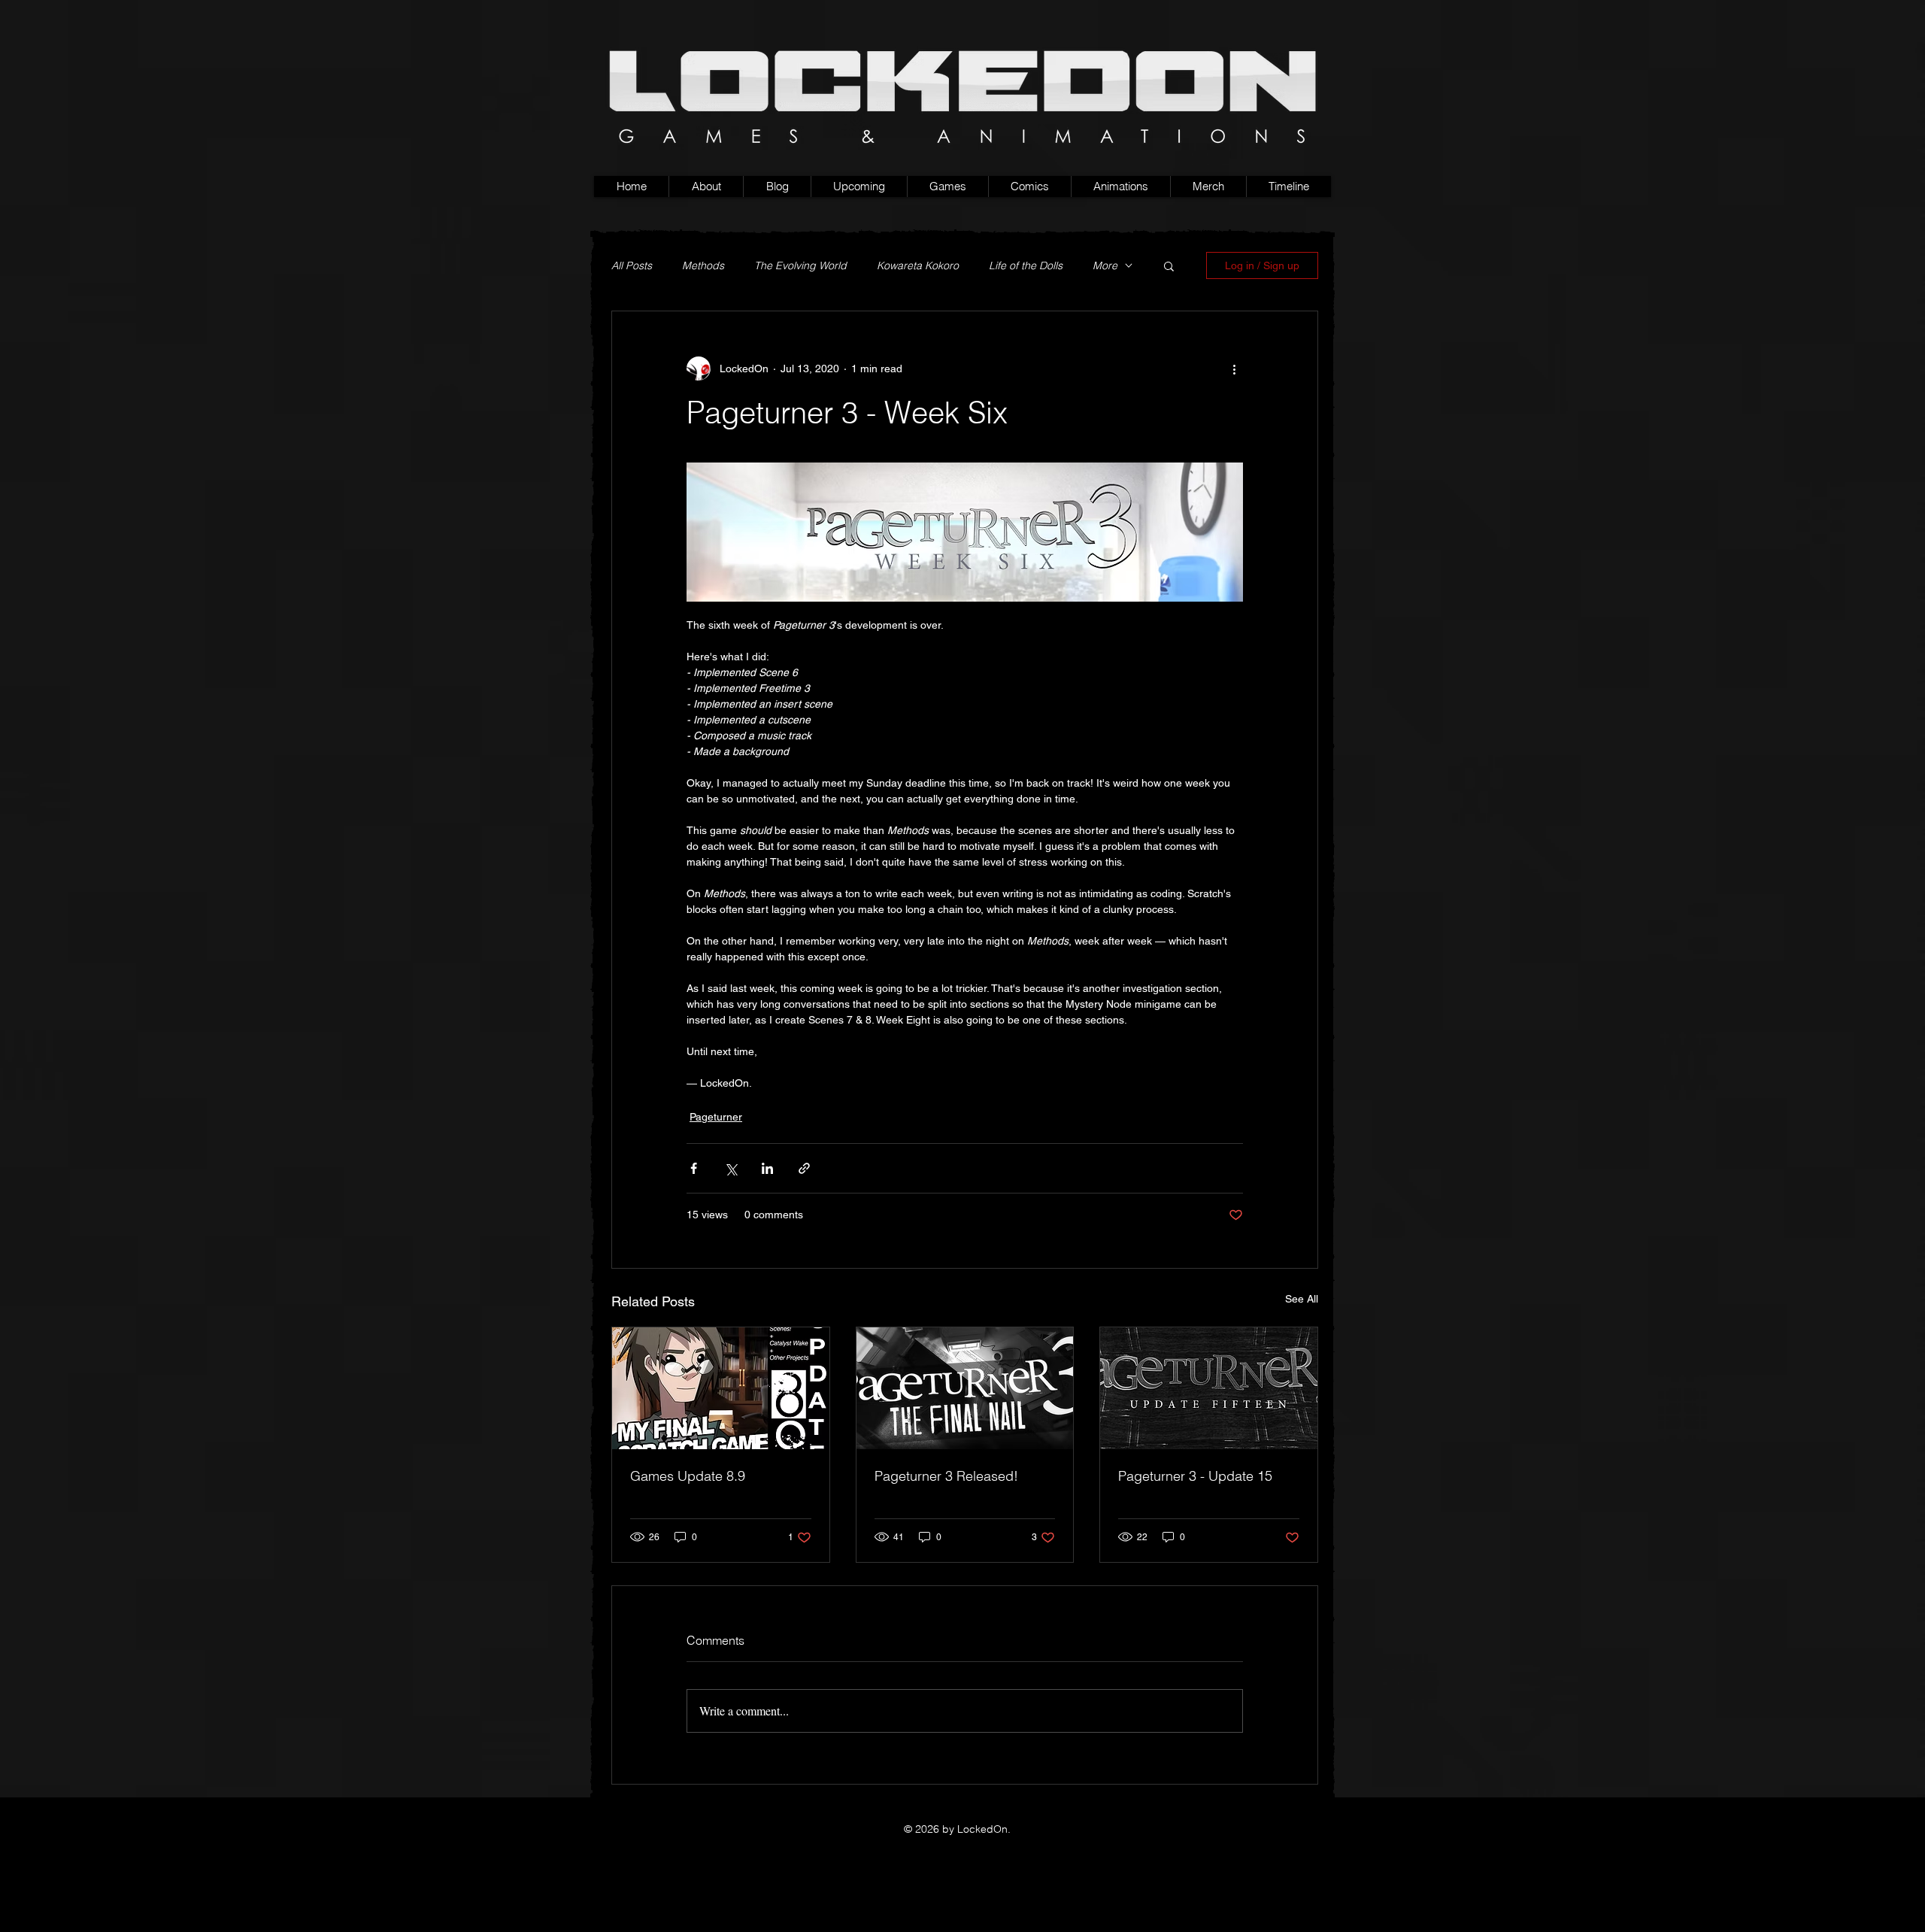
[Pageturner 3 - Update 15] (1209, 1388)
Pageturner (716, 1117)
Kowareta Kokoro (918, 266)
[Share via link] (804, 1168)
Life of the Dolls (1026, 266)
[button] (947, 187)
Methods (703, 266)
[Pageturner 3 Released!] (965, 1388)
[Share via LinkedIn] (767, 1168)
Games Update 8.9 (688, 1476)
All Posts (632, 266)
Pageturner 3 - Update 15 (1195, 1476)
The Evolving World (800, 266)
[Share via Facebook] (694, 1168)
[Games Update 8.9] (721, 1388)
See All (1302, 1299)
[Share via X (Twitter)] (731, 1168)
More (1105, 266)
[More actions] (1234, 369)
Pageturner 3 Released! (946, 1476)
